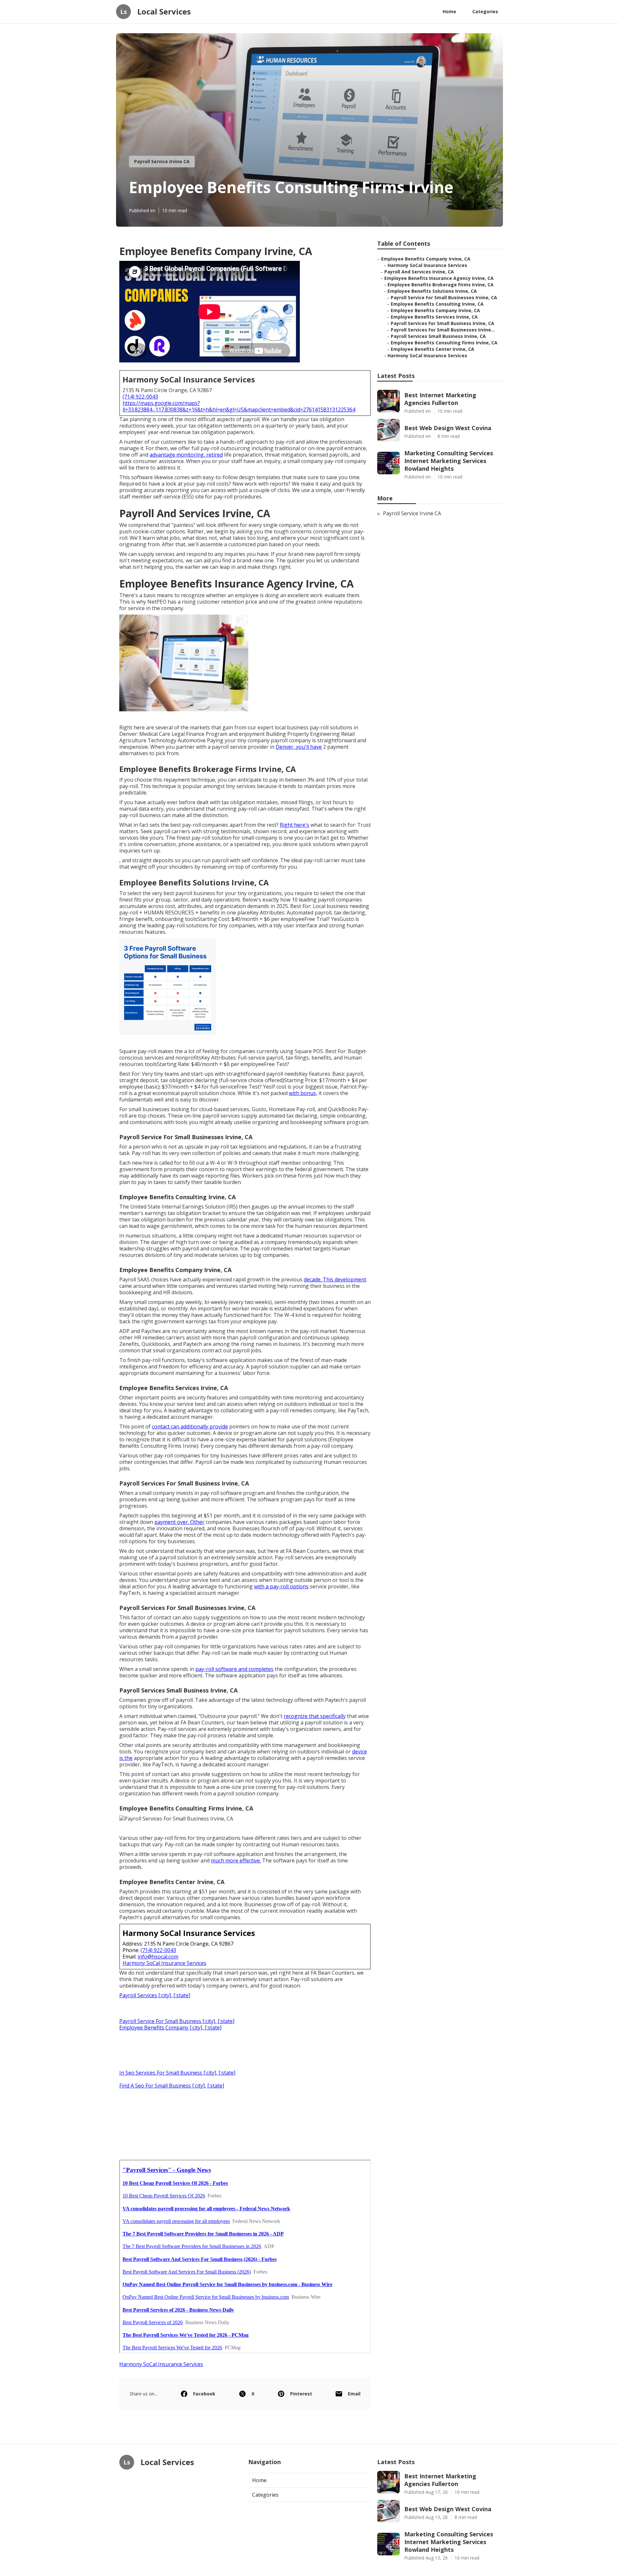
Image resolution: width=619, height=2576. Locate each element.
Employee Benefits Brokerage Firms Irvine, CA (441, 285)
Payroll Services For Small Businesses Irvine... (443, 330)
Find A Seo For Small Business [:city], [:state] (172, 2086)
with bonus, (303, 1093)
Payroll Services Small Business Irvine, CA (438, 336)
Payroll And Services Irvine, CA (419, 272)
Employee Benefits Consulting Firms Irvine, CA (444, 343)
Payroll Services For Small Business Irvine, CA (442, 323)
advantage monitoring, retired (186, 455)
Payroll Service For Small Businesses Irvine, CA (444, 297)
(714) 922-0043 (140, 397)
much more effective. (236, 1860)
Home (449, 11)
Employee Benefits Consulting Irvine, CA (437, 304)
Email (354, 2394)
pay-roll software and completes (234, 1669)
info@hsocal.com (158, 1957)
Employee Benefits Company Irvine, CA (426, 259)
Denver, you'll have (299, 747)
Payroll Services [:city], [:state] (155, 1995)
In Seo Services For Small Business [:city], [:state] (177, 2073)
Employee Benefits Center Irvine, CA (432, 349)
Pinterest (301, 2394)
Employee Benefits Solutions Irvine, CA (432, 291)
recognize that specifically (315, 1716)
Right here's (295, 825)
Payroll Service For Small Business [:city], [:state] (177, 2021)
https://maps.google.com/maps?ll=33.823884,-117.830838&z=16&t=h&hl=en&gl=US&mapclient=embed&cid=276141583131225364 (239, 406)
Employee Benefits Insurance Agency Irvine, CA (439, 278)
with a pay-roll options (281, 1586)
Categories (485, 11)
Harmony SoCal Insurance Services (164, 1963)
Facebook (204, 2394)
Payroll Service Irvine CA (162, 161)
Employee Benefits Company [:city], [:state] (170, 2028)
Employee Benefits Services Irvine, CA (434, 317)
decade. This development (335, 1279)
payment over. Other (179, 1522)
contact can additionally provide (190, 1426)
